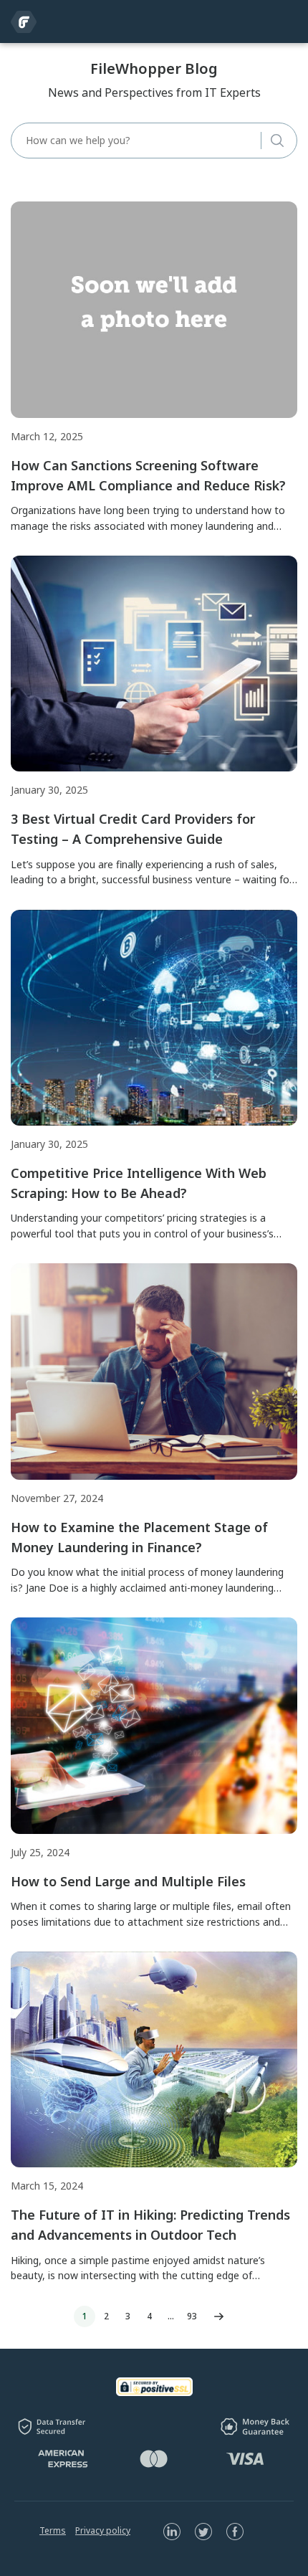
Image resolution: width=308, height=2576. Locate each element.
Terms (53, 2530)
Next (218, 2316)
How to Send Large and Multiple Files (128, 1881)
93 (192, 2316)
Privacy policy (103, 2530)
